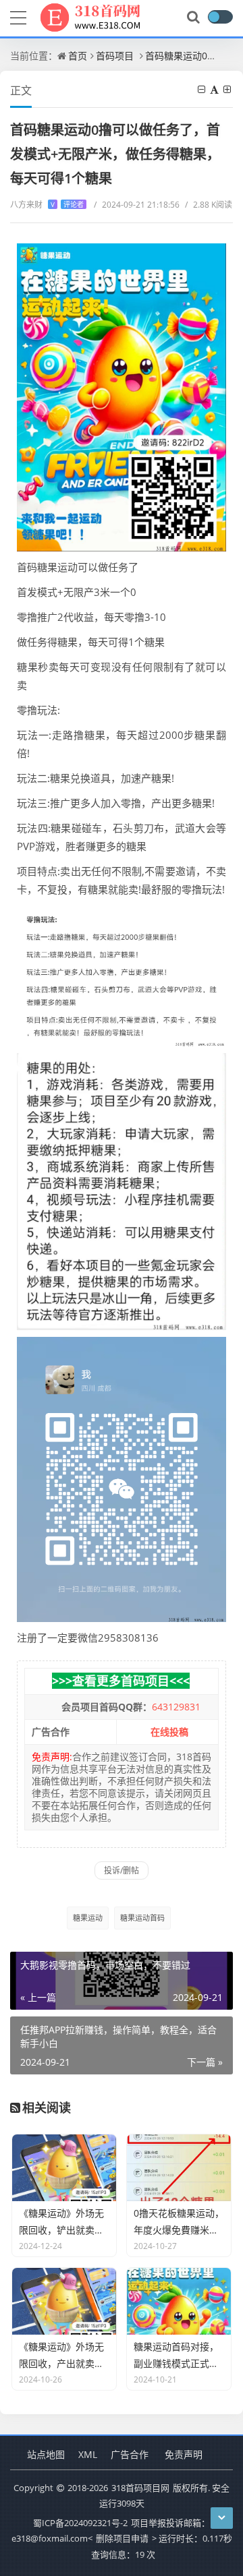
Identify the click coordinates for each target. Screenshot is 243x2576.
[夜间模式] (220, 17)
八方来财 (47, 205)
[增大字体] (228, 89)
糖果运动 (88, 1918)
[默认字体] (215, 89)
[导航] (18, 16)
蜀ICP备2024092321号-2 (80, 2523)
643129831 (176, 1707)
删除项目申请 (122, 2538)
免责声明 (184, 2454)
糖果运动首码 (142, 1918)
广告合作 (130, 2454)
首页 (78, 56)
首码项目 (115, 56)
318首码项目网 (140, 2488)
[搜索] (194, 18)
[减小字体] (202, 89)
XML (88, 2454)
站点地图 (46, 2454)
